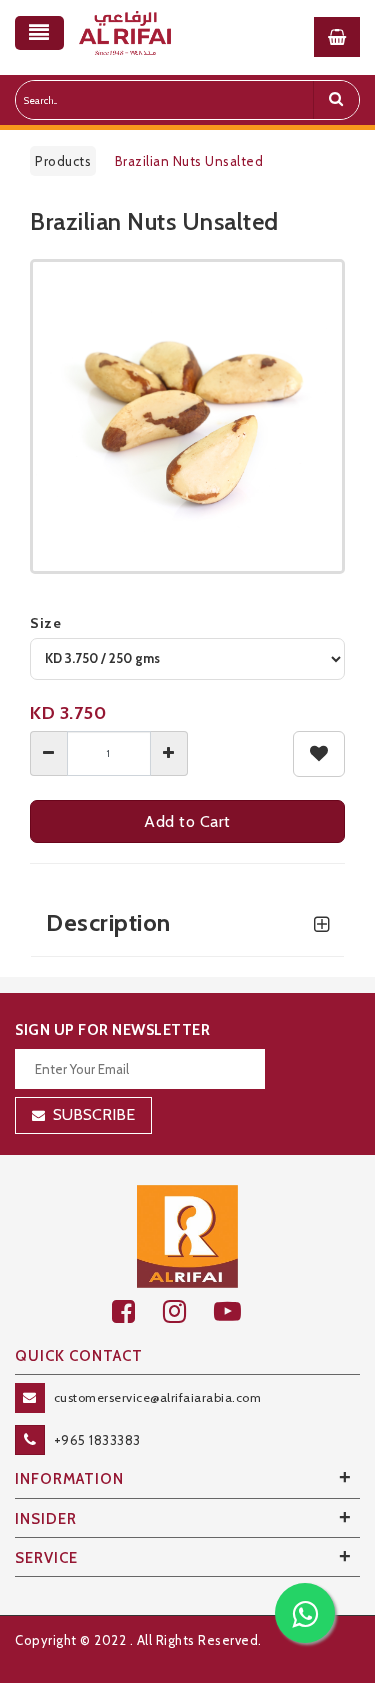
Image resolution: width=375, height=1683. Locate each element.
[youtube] (238, 1311)
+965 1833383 (97, 1440)
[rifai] (188, 1235)
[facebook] (137, 1311)
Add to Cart (187, 821)
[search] (336, 100)
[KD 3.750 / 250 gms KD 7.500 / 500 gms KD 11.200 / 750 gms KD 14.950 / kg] (187, 659)
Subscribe (94, 1114)
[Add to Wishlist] (319, 754)
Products (63, 161)
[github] (188, 1311)
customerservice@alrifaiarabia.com (158, 1397)
